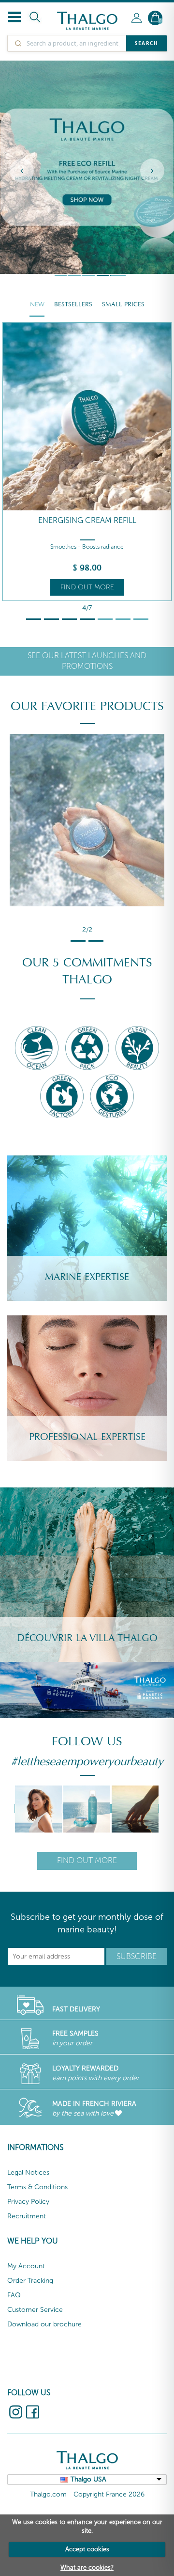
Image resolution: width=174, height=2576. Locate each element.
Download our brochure (44, 2324)
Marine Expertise (87, 1277)
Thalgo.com (48, 2494)
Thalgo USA (88, 2479)
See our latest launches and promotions (87, 661)
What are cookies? (87, 2568)
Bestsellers (73, 304)
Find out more (87, 587)
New (37, 304)
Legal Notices (28, 2173)
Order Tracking (30, 2281)
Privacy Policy (28, 2202)
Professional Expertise (87, 1437)
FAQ (14, 2295)
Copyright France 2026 (109, 2494)
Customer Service (35, 2310)
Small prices (123, 304)
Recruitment (27, 2216)
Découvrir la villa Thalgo (87, 1638)
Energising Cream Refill (87, 520)
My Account (26, 2266)
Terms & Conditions (37, 2187)
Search (146, 43)
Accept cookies (87, 2549)
